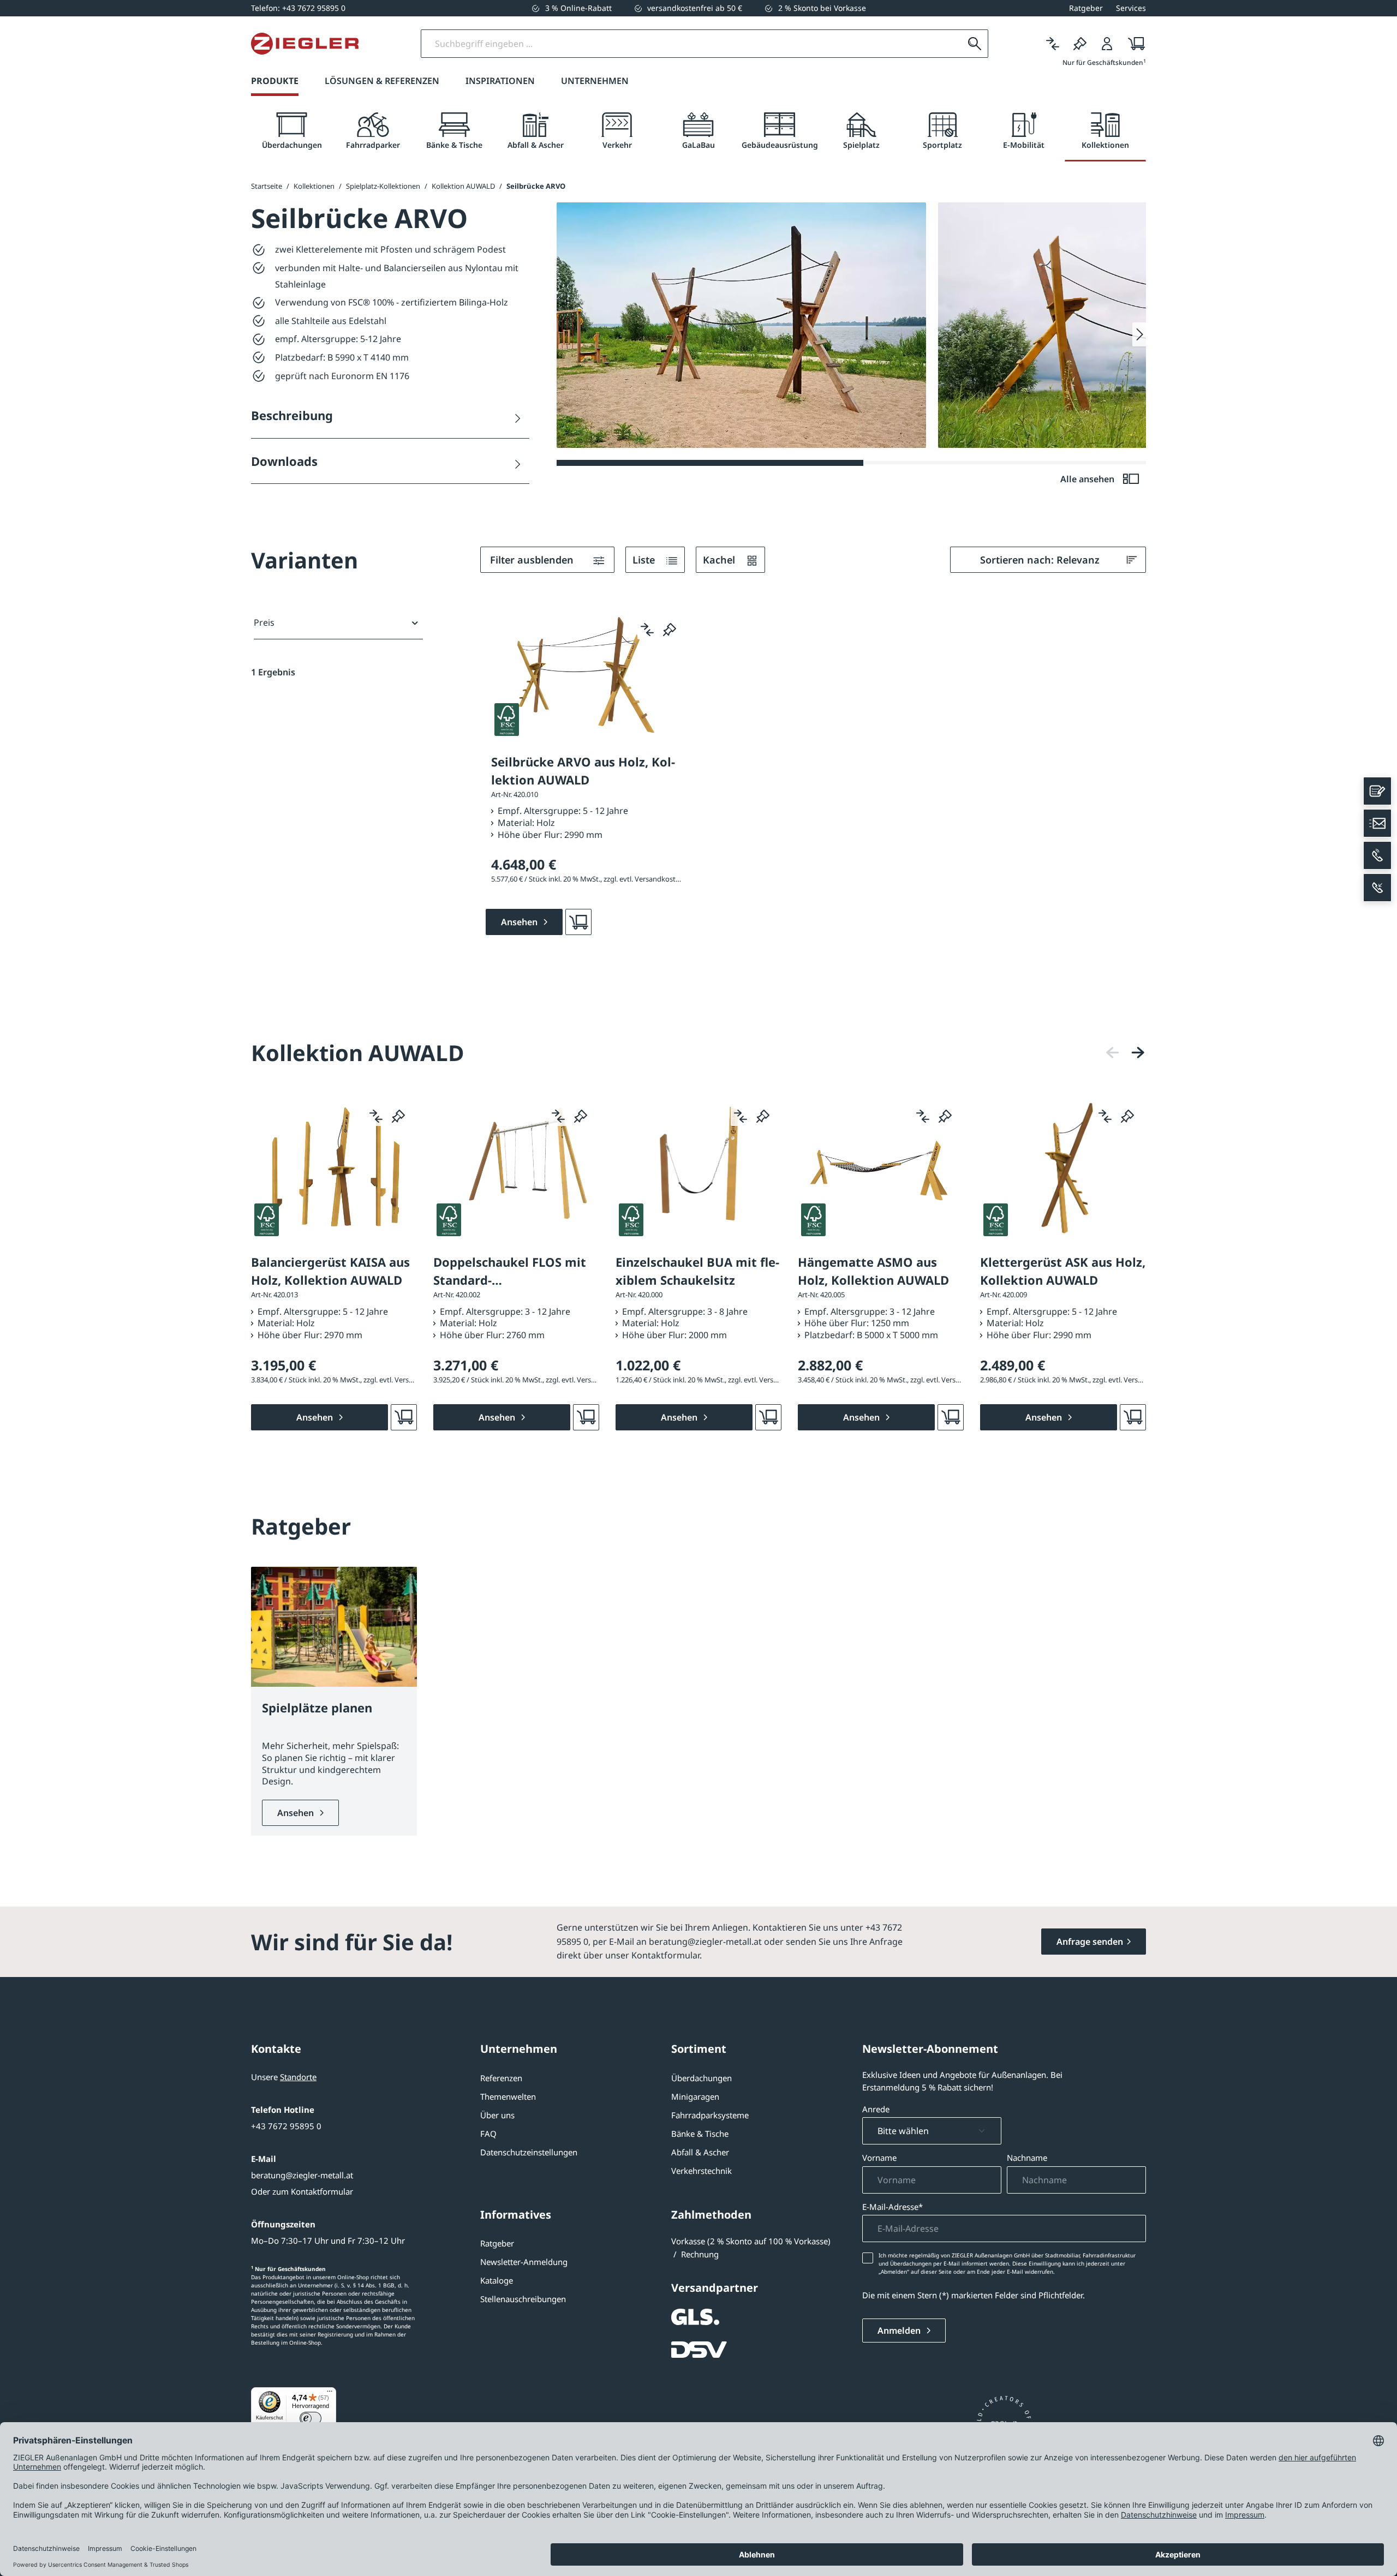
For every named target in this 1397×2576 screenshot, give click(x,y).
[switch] (311, 2418)
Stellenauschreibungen (523, 2299)
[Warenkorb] (1133, 44)
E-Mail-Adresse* (892, 2207)
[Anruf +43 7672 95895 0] (1377, 855)
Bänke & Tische (700, 2134)
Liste (645, 560)
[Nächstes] (1138, 1053)
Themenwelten (508, 2096)
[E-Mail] (1377, 823)
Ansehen (297, 1813)
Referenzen (501, 2078)
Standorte (298, 2077)
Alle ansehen (1088, 479)
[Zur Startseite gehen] (305, 44)
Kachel (720, 560)
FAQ (488, 2134)
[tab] (292, 131)
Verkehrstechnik (702, 2171)
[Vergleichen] (1053, 44)
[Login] (1107, 44)
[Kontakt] (1377, 791)
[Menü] (330, 2394)
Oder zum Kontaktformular (302, 2191)
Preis (264, 622)
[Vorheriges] (1113, 1053)
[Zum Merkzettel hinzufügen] (670, 630)
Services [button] (1131, 8)
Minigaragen (695, 2096)
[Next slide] (1139, 334)
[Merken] (1080, 44)
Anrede (876, 2109)
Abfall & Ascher (700, 2152)
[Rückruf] (1377, 888)
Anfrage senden (1090, 1942)
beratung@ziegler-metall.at (302, 2175)
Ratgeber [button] (1086, 8)
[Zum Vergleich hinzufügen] (647, 630)
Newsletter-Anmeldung (524, 2262)
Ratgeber (497, 2243)
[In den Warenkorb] (578, 922)
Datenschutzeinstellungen (529, 2152)
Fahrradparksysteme (710, 2115)
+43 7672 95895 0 (286, 2126)
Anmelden (900, 2331)
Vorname (879, 2158)
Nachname (1027, 2158)
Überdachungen (702, 2078)
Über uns (497, 2115)
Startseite (267, 186)
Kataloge (497, 2280)
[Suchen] (975, 44)
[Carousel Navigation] (1125, 1053)
